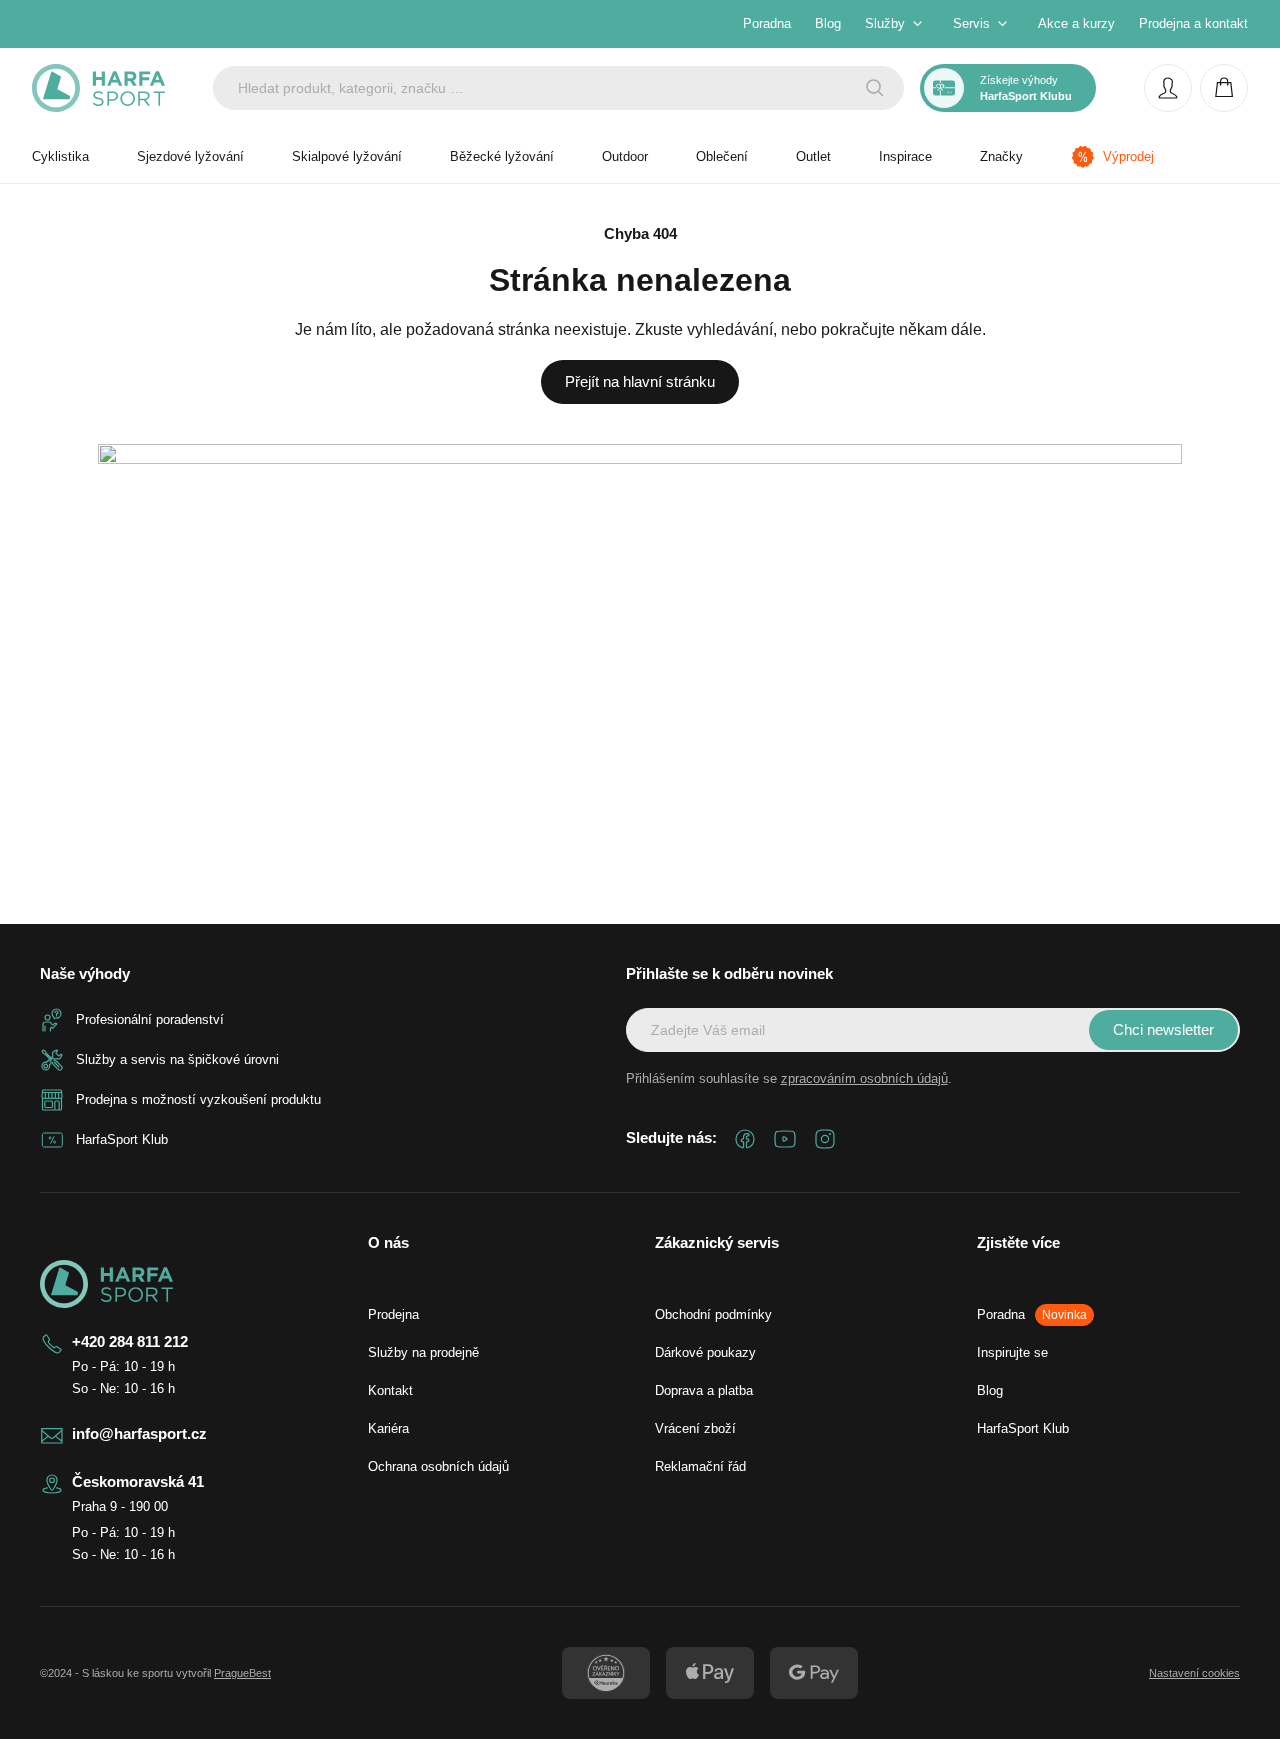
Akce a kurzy (1076, 23)
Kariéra (388, 1428)
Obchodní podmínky (713, 1314)
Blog (828, 23)
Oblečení (722, 156)
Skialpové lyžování (347, 156)
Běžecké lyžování (502, 156)
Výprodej (1128, 156)
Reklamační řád (700, 1466)
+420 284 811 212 (130, 1341)
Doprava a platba (704, 1390)
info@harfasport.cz (139, 1433)
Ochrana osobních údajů (438, 1466)
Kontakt (390, 1390)
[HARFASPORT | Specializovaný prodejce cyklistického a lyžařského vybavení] (98, 88)
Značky (1001, 156)
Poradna (767, 23)
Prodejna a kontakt (1193, 23)
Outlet (813, 156)
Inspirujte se (1012, 1352)
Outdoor (625, 156)
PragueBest (242, 1673)
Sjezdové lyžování (190, 156)
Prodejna (393, 1314)
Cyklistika (60, 156)
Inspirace (905, 156)
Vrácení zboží (695, 1428)
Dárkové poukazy (705, 1352)
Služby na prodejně (423, 1352)
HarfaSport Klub (1023, 1428)
